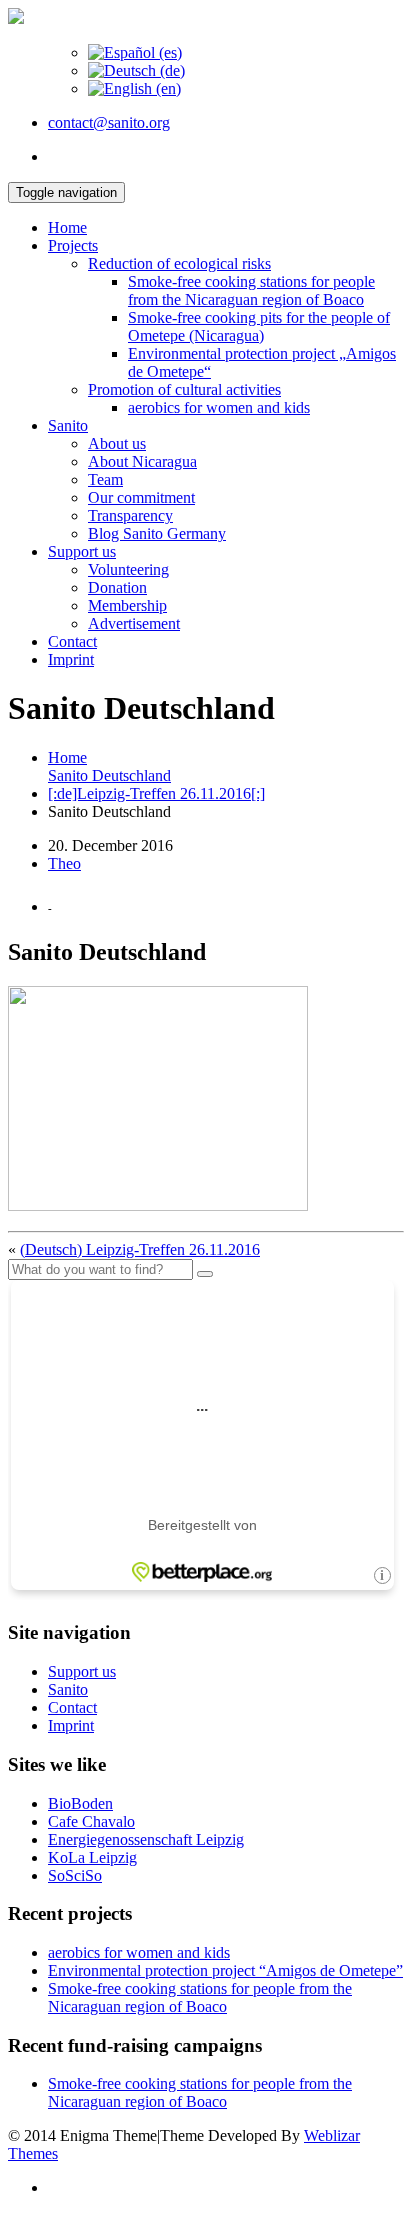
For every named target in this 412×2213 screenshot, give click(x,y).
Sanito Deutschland (109, 775)
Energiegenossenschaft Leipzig (146, 1839)
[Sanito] (16, 18)
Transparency (130, 515)
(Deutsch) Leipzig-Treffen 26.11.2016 (140, 1249)
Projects (73, 245)
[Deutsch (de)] (136, 70)
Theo (64, 863)
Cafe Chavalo (91, 1821)
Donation (117, 587)
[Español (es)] (135, 52)
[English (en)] (134, 88)
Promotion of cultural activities (184, 389)
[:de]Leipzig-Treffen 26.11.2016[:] (156, 793)
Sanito (68, 425)
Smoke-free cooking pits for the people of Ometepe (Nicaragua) (259, 326)
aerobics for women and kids (219, 407)
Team (105, 479)
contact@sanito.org (109, 122)
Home (67, 227)
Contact (72, 641)
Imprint (71, 659)
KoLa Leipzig (92, 1857)
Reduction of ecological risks (179, 263)
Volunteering (128, 569)
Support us (82, 551)
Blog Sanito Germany (157, 533)
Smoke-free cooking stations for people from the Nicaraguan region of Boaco (251, 290)
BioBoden (80, 1803)
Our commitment (141, 497)
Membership (127, 605)
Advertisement (134, 623)
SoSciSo (75, 1875)
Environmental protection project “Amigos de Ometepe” (225, 1970)
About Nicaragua (142, 461)
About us (117, 443)
